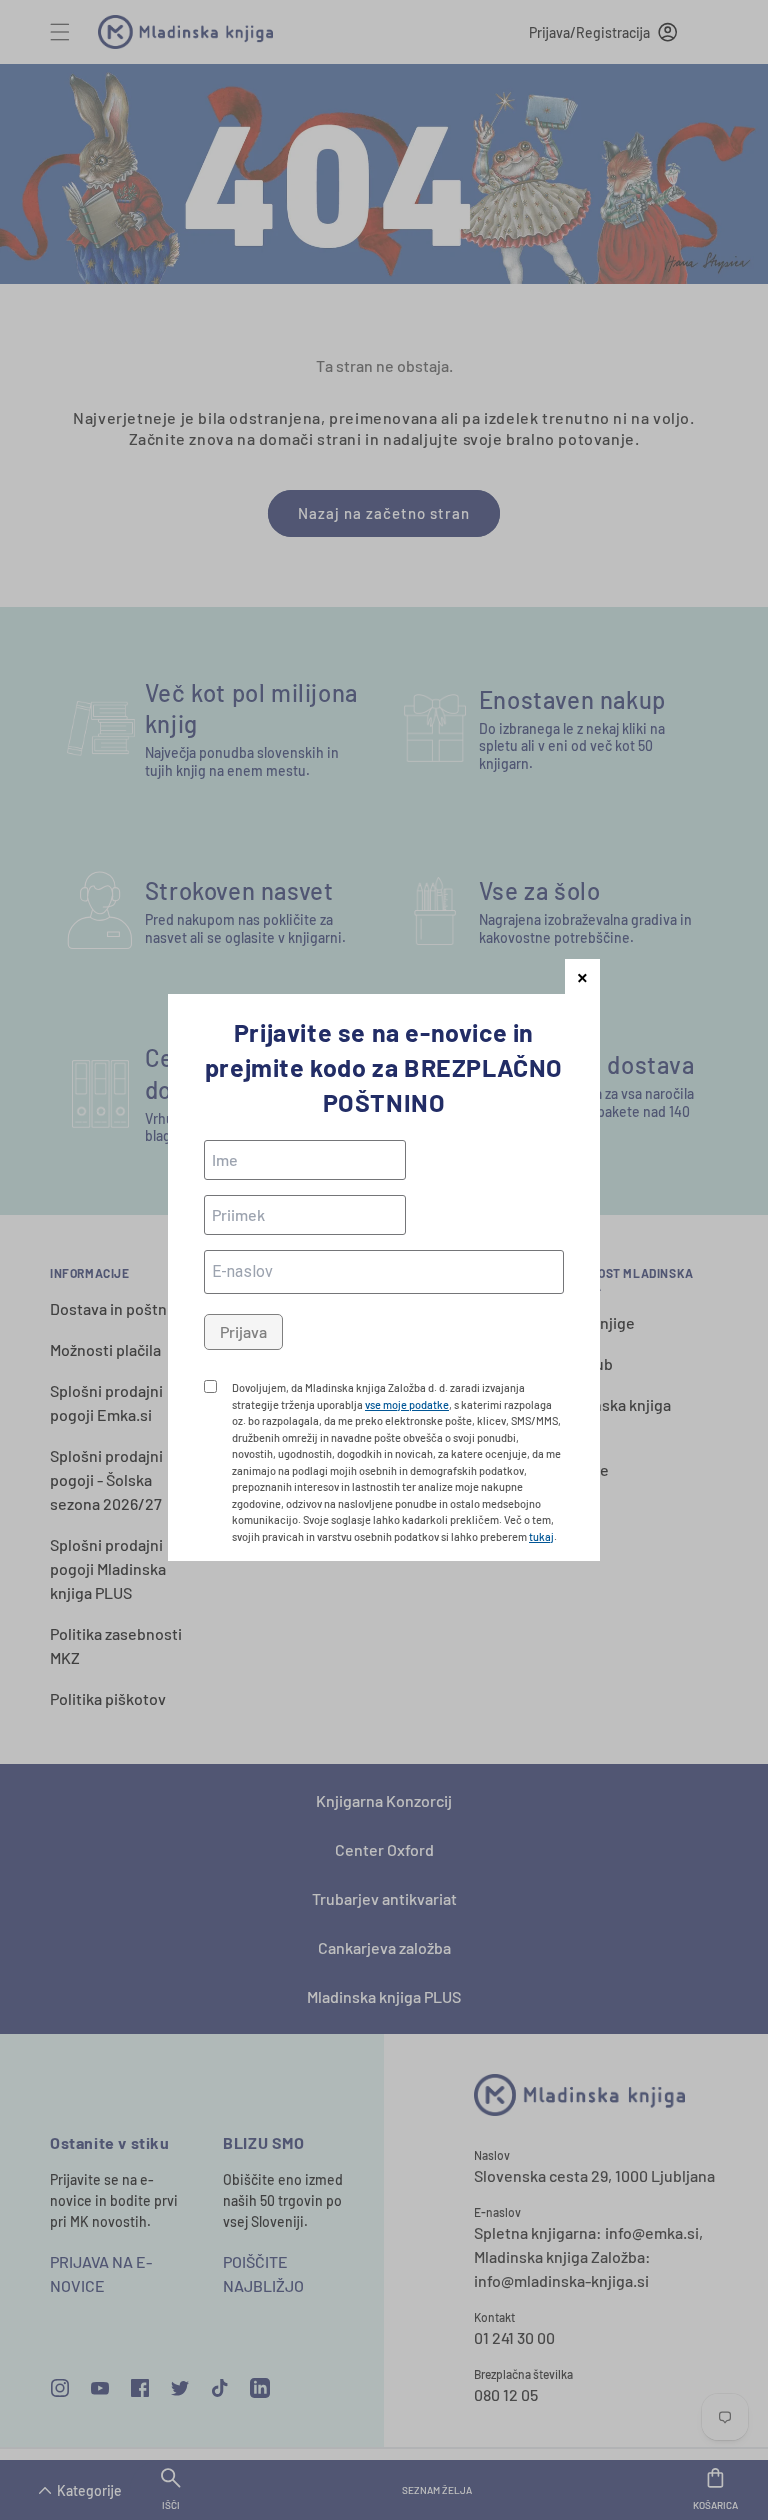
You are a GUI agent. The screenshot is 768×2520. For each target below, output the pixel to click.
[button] (582, 976)
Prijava (243, 1331)
